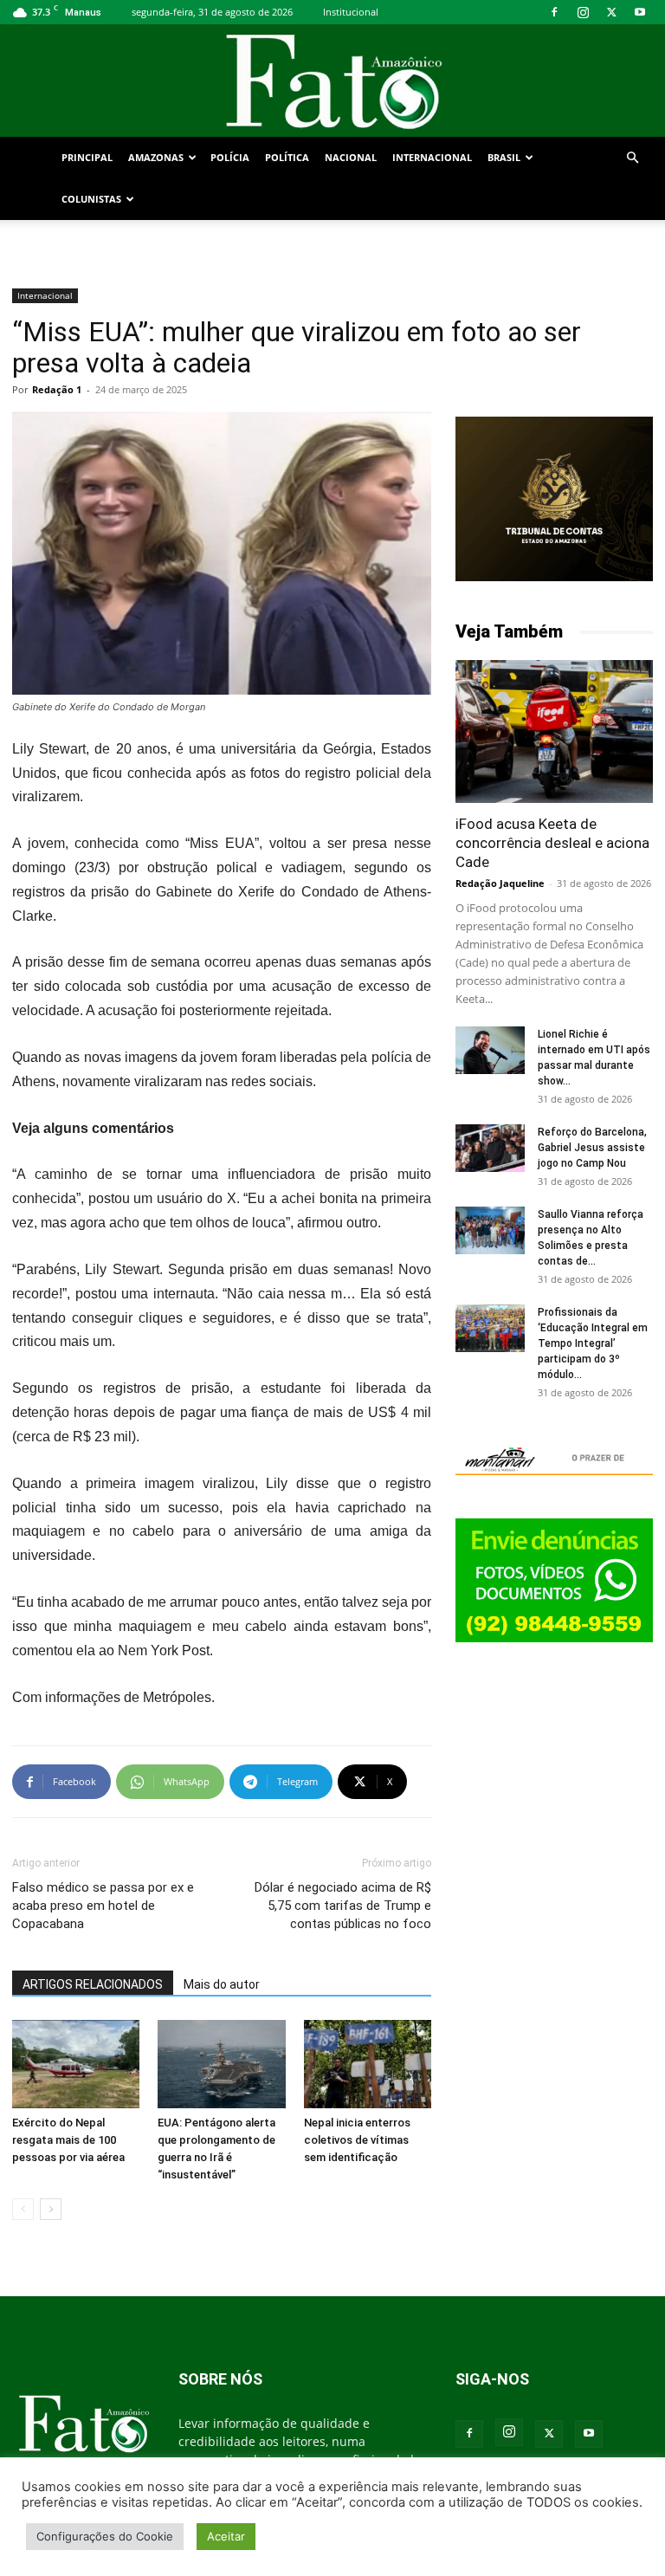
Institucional (351, 12)
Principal (87, 157)
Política (287, 157)
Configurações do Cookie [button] (105, 2536)
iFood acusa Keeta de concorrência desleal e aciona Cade (552, 843)
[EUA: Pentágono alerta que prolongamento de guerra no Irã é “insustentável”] (221, 2064)
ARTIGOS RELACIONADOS (93, 1984)
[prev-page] (23, 2209)
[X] (611, 12)
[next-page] (51, 2209)
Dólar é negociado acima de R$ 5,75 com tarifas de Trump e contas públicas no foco (343, 1906)
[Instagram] (583, 12)
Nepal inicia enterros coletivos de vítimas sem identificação (357, 2140)
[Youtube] (640, 12)
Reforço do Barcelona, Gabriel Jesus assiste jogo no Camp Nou (592, 1148)
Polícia (230, 157)
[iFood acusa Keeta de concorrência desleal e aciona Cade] (554, 731)
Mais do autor (222, 1984)
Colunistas (91, 199)
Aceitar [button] (226, 2536)
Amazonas (156, 157)
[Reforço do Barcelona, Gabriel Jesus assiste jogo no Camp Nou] (490, 1148)
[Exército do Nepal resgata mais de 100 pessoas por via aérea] (76, 2064)
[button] (632, 158)
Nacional (351, 157)
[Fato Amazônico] (332, 82)
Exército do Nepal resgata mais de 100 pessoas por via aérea (68, 2140)
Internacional (432, 157)
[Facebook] (554, 12)
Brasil (504, 157)
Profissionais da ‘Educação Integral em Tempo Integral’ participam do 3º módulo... (593, 1343)
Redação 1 (57, 389)
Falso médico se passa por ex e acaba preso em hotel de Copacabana (103, 1906)
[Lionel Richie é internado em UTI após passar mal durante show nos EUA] (490, 1050)
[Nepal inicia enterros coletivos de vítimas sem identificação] (368, 2064)
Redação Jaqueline (500, 883)
